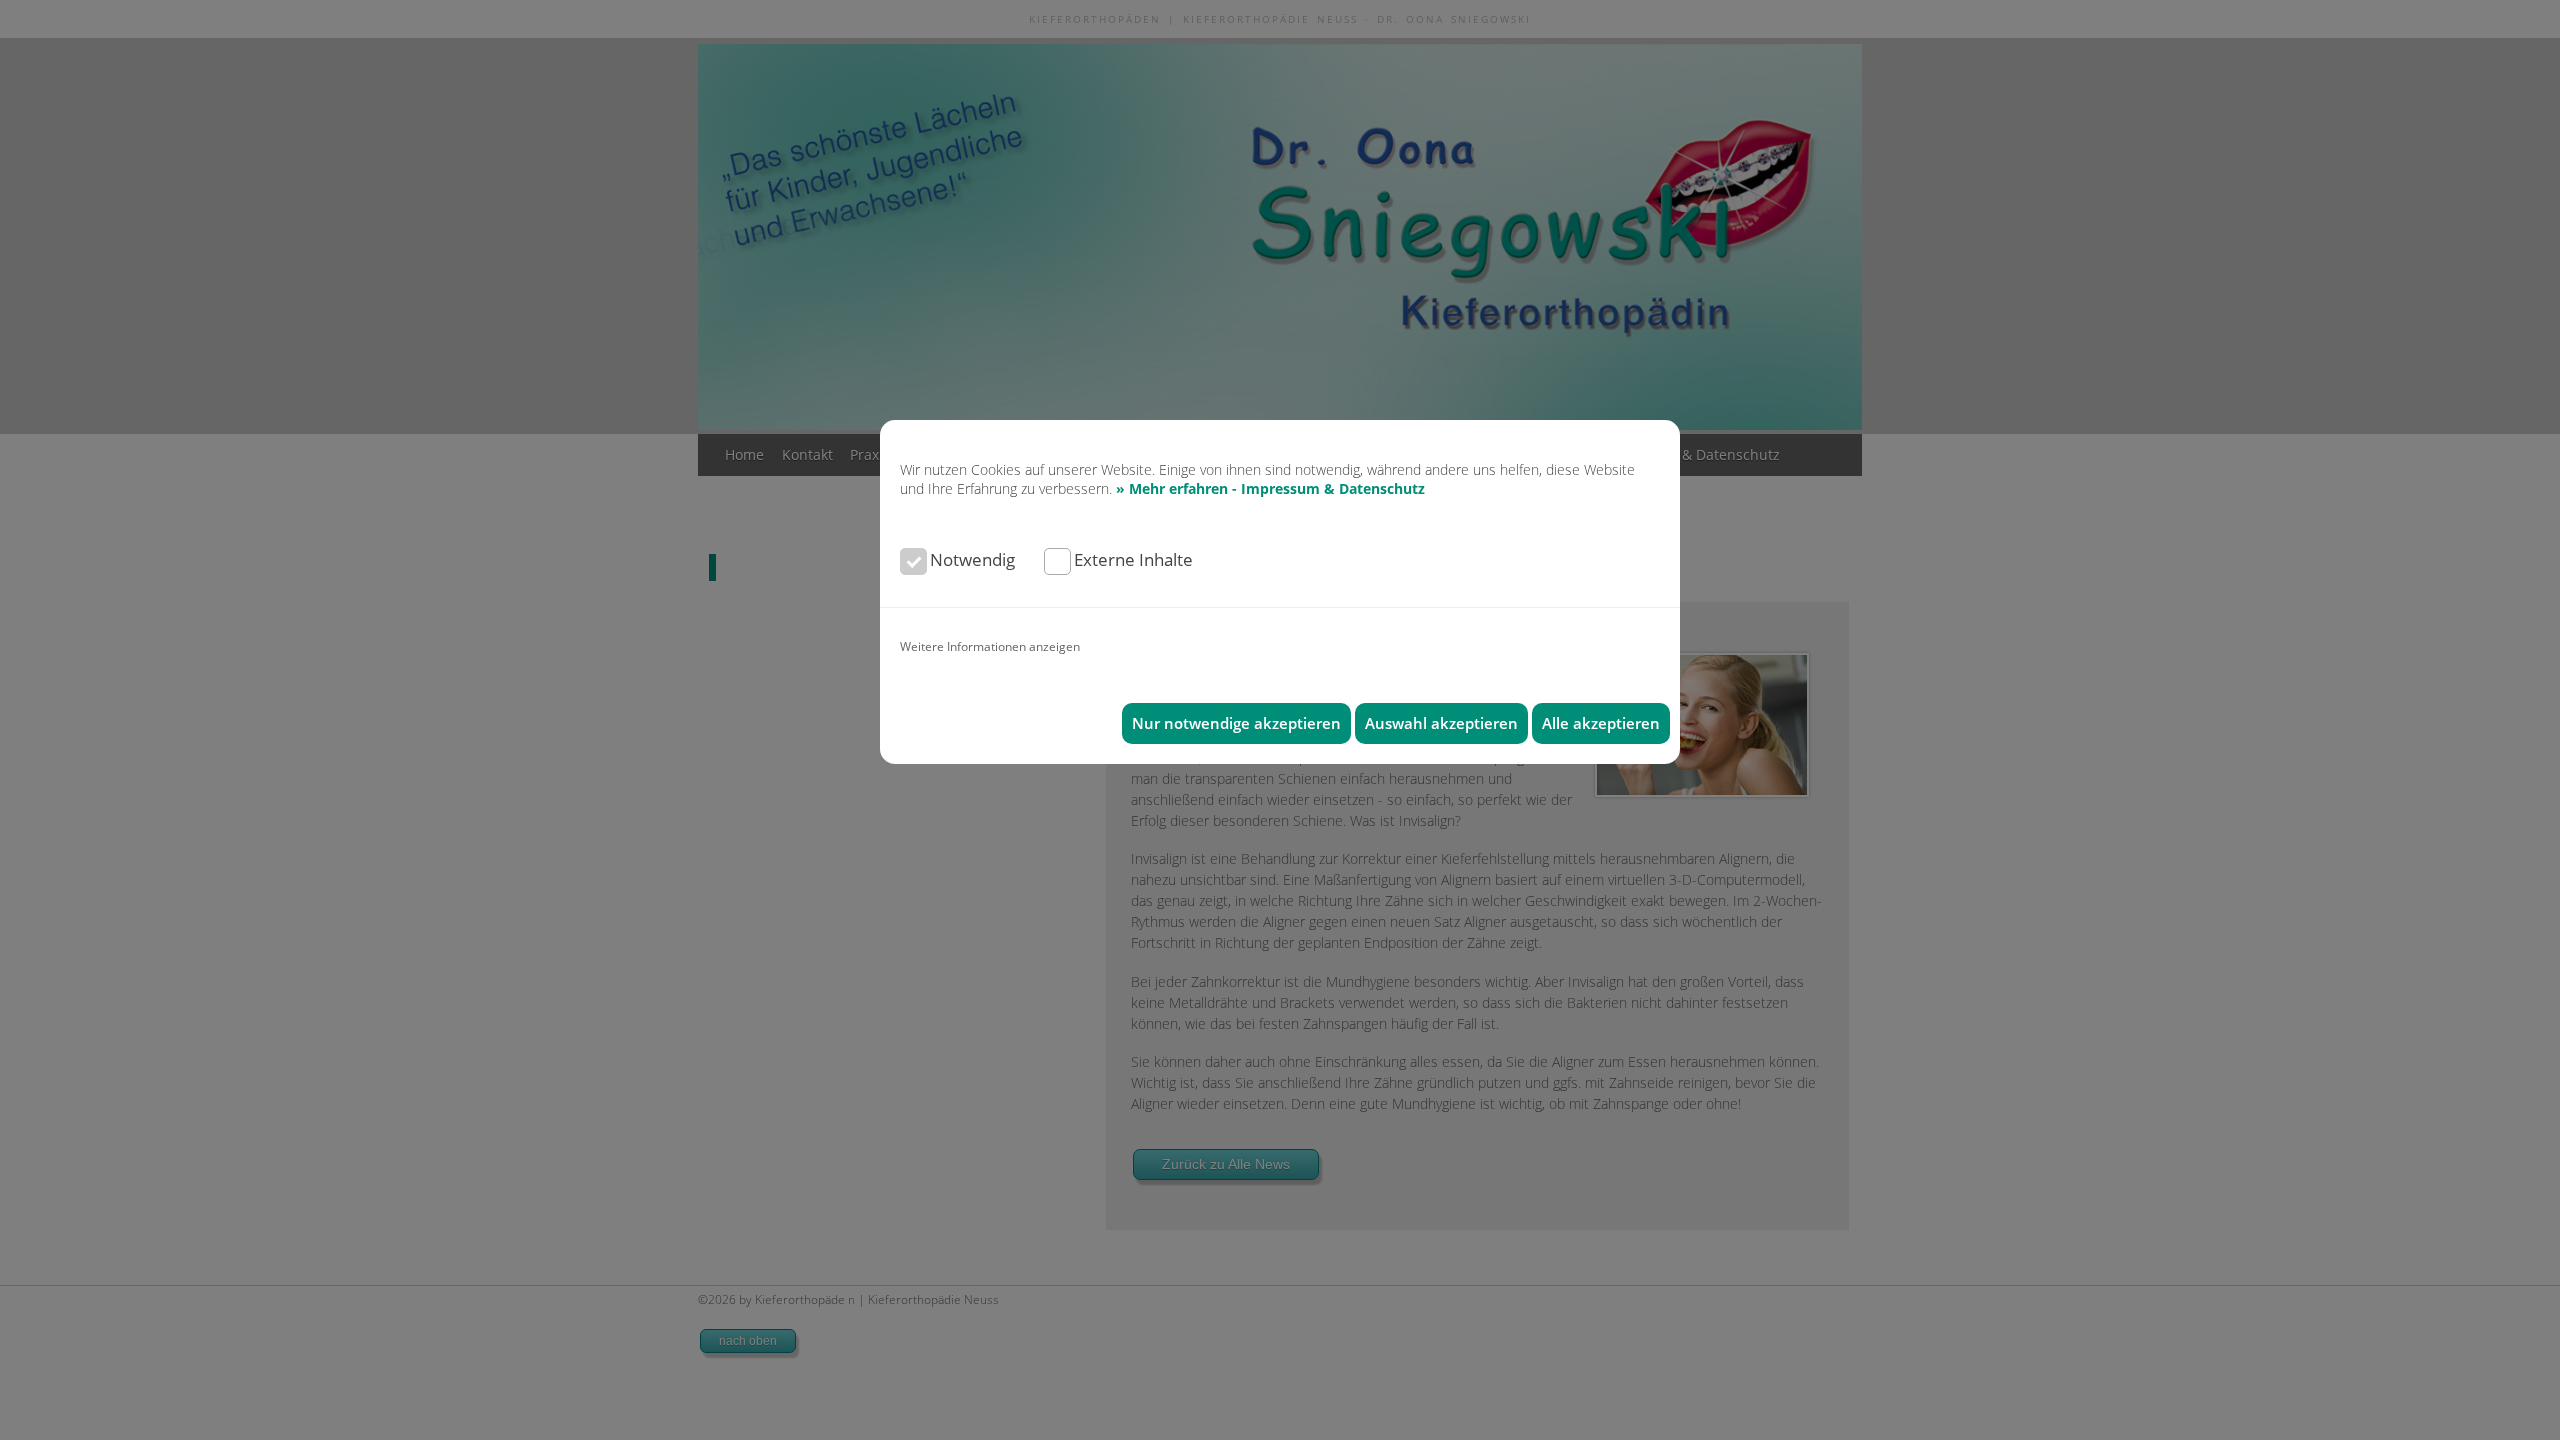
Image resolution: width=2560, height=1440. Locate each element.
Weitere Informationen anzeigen (990, 646)
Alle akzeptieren (1601, 723)
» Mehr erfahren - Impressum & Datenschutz (1270, 488)
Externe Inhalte (1133, 559)
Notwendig (972, 559)
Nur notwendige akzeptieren (1236, 723)
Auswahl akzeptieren (1441, 723)
